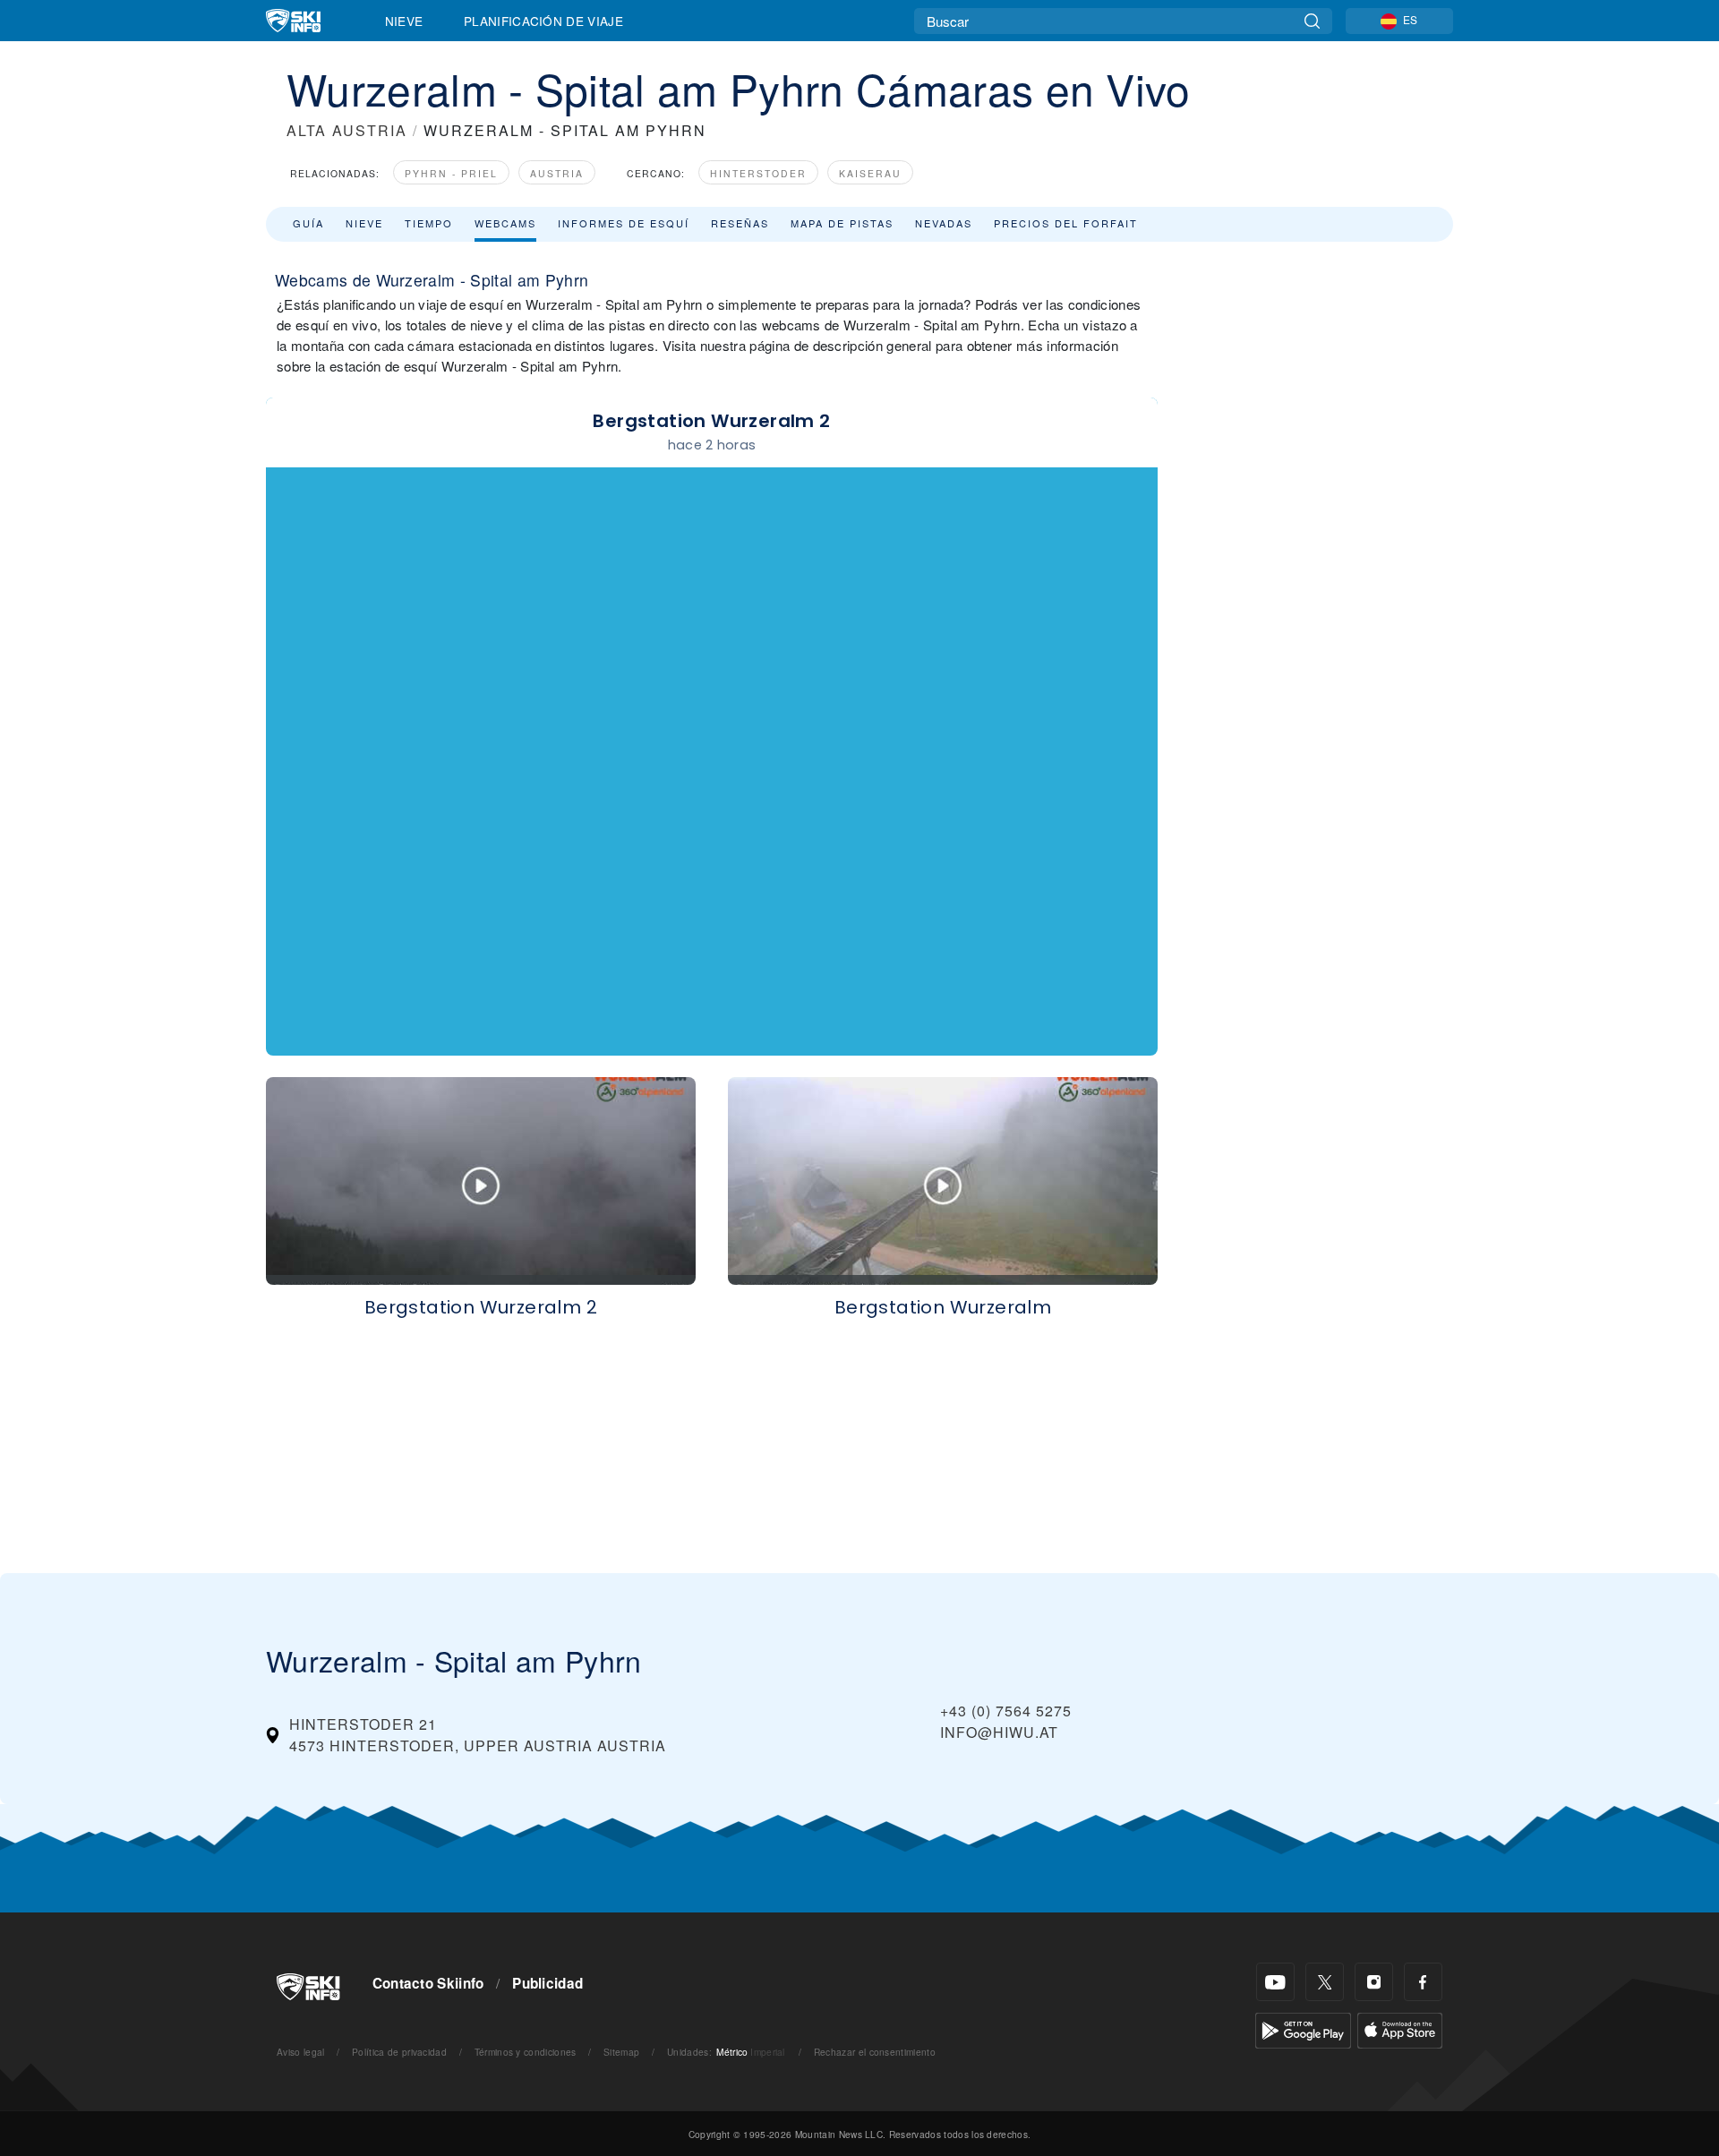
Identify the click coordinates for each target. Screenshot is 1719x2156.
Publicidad (547, 1983)
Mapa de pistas (842, 223)
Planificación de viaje (543, 21)
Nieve (404, 21)
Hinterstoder (758, 173)
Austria (557, 173)
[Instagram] (1374, 1982)
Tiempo (429, 223)
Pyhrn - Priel (451, 173)
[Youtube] (1275, 1982)
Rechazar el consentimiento (875, 2052)
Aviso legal (301, 2052)
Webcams (505, 223)
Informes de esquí (624, 223)
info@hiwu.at (999, 1732)
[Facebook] (1423, 1982)
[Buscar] (1312, 21)
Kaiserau (870, 173)
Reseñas (740, 223)
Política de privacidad (399, 2052)
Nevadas (944, 223)
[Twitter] (1325, 1982)
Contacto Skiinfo (428, 1983)
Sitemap (621, 2052)
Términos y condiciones (526, 2052)
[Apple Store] (1400, 2028)
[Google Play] (1303, 2028)
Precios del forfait (1066, 223)
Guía (308, 223)
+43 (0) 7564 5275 (1006, 1711)
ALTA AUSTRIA (347, 130)
